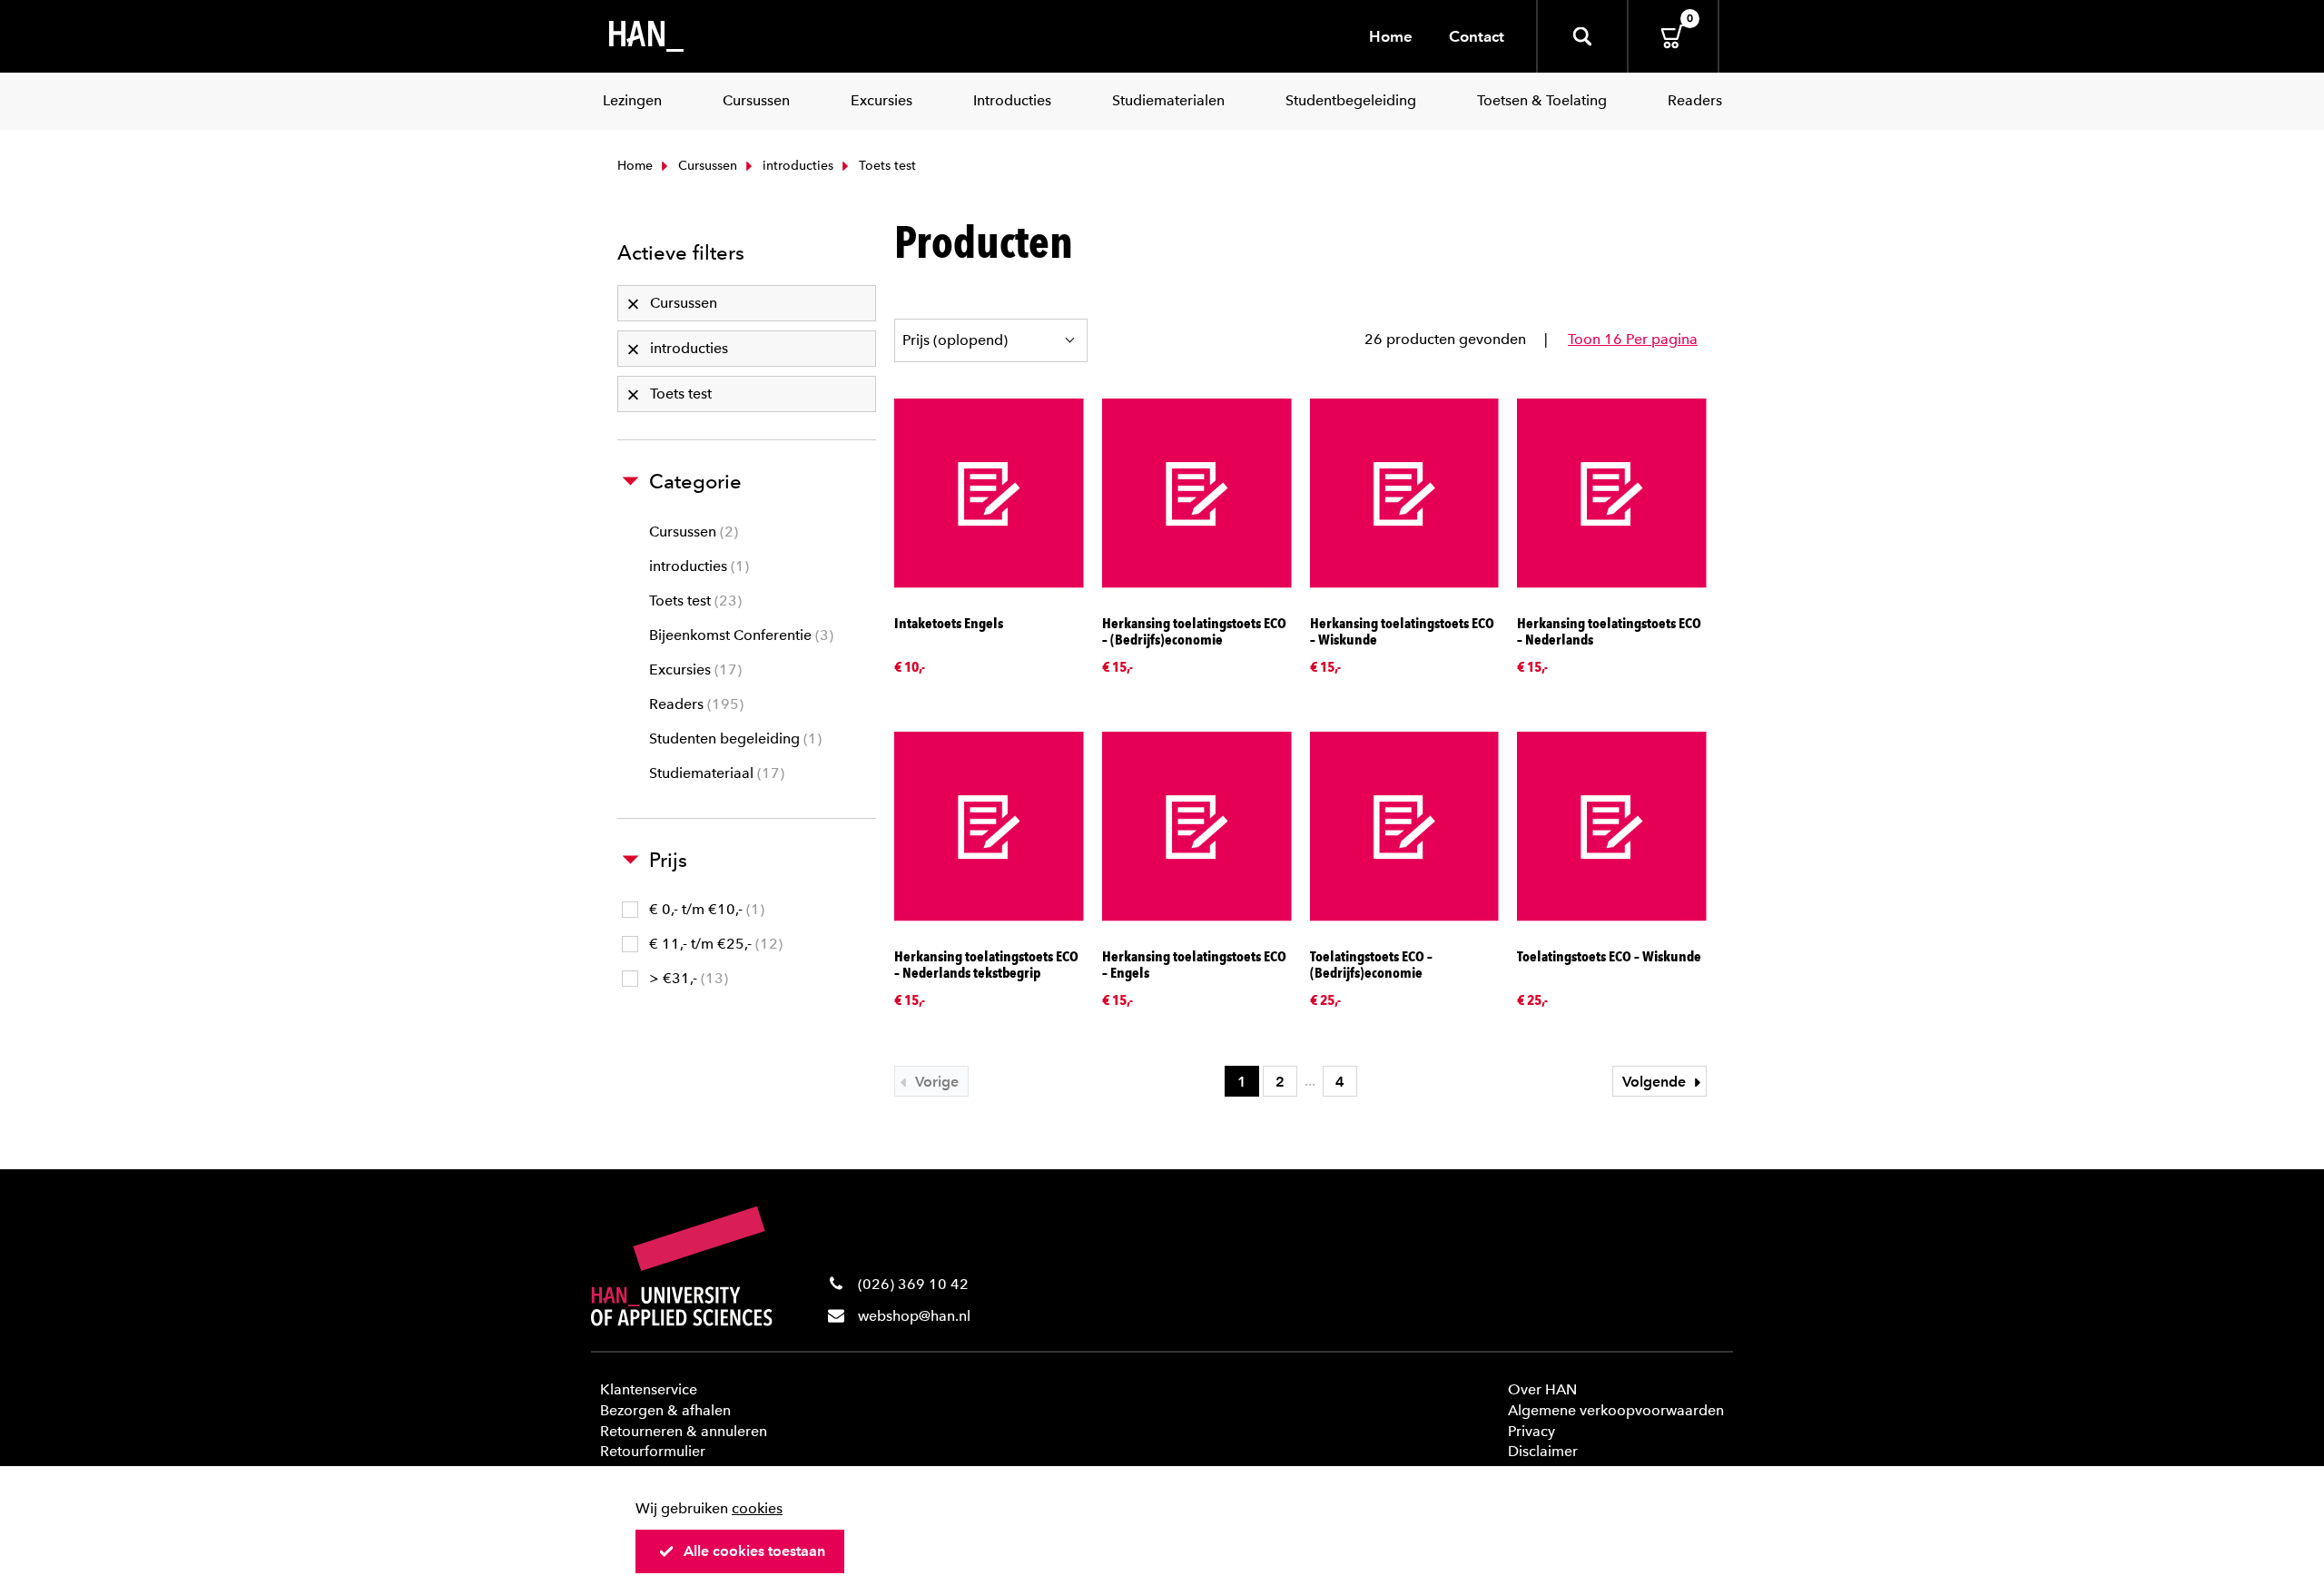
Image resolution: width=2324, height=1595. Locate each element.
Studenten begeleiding (733, 738)
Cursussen (706, 166)
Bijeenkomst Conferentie (739, 635)
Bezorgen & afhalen (665, 1410)
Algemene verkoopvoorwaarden (1616, 1410)
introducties (796, 166)
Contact (1477, 36)
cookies (757, 1508)
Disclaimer (1543, 1451)
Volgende (1656, 1082)
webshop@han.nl (914, 1316)
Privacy (1531, 1431)
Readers (694, 704)
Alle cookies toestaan (754, 1551)
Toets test (693, 601)
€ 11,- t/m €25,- (714, 944)
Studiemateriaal (714, 773)
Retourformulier (653, 1451)
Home (1391, 36)
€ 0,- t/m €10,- (704, 909)
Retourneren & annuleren (684, 1431)
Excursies (693, 670)
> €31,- (686, 978)
